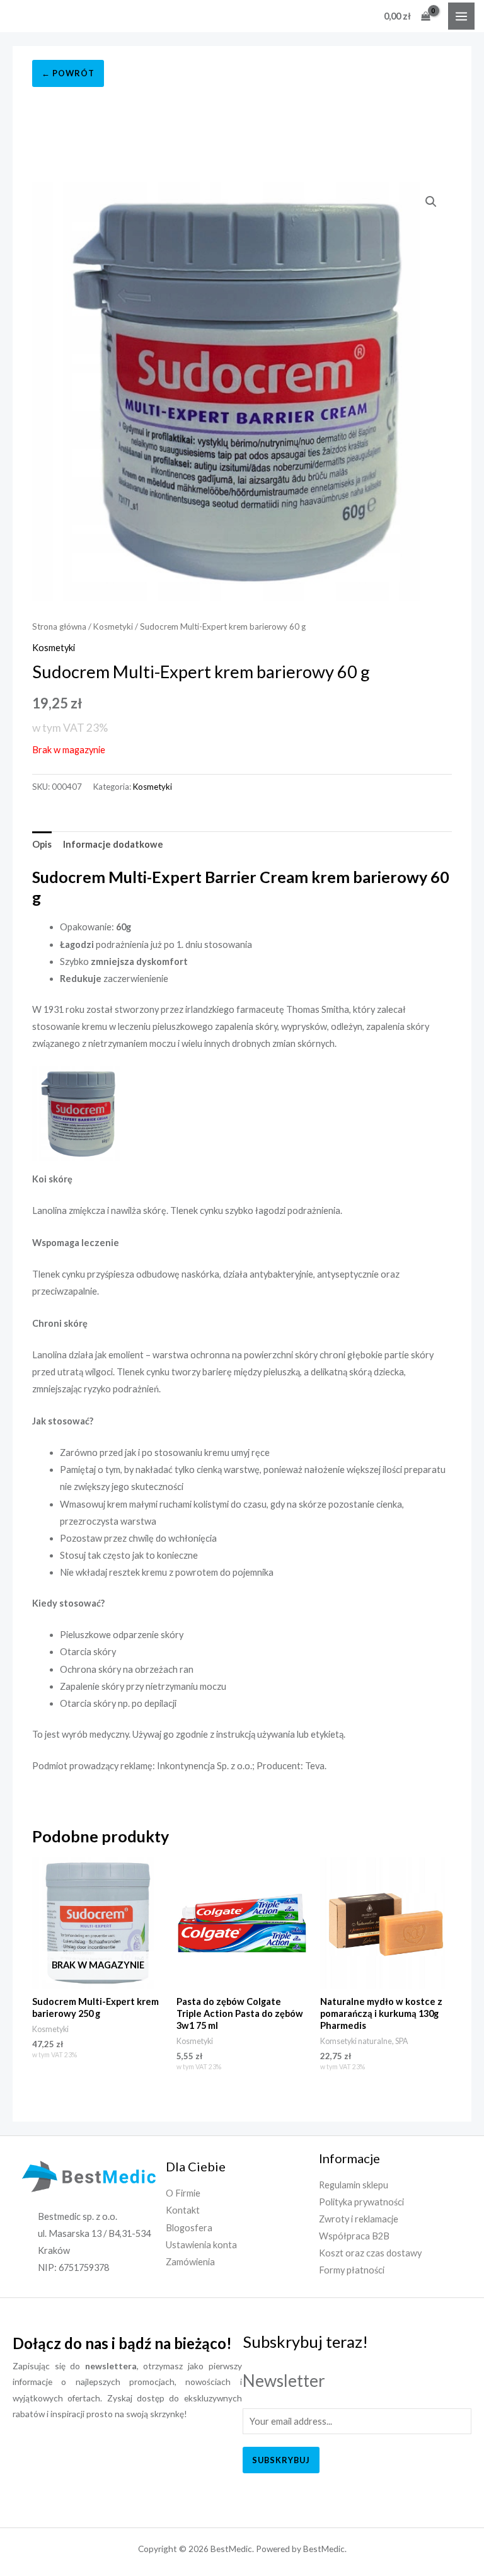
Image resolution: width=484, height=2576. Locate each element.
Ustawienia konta (201, 2245)
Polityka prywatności (361, 2202)
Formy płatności (352, 2270)
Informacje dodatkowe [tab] (113, 844)
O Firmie (183, 2193)
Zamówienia (190, 2262)
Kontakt (183, 2210)
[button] (431, 202)
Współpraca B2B (354, 2236)
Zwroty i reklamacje (359, 2219)
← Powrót (68, 73)
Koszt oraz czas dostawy (370, 2253)
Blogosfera (189, 2228)
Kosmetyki (113, 627)
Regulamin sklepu (354, 2185)
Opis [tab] (42, 844)
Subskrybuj (281, 2460)
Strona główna (59, 627)
